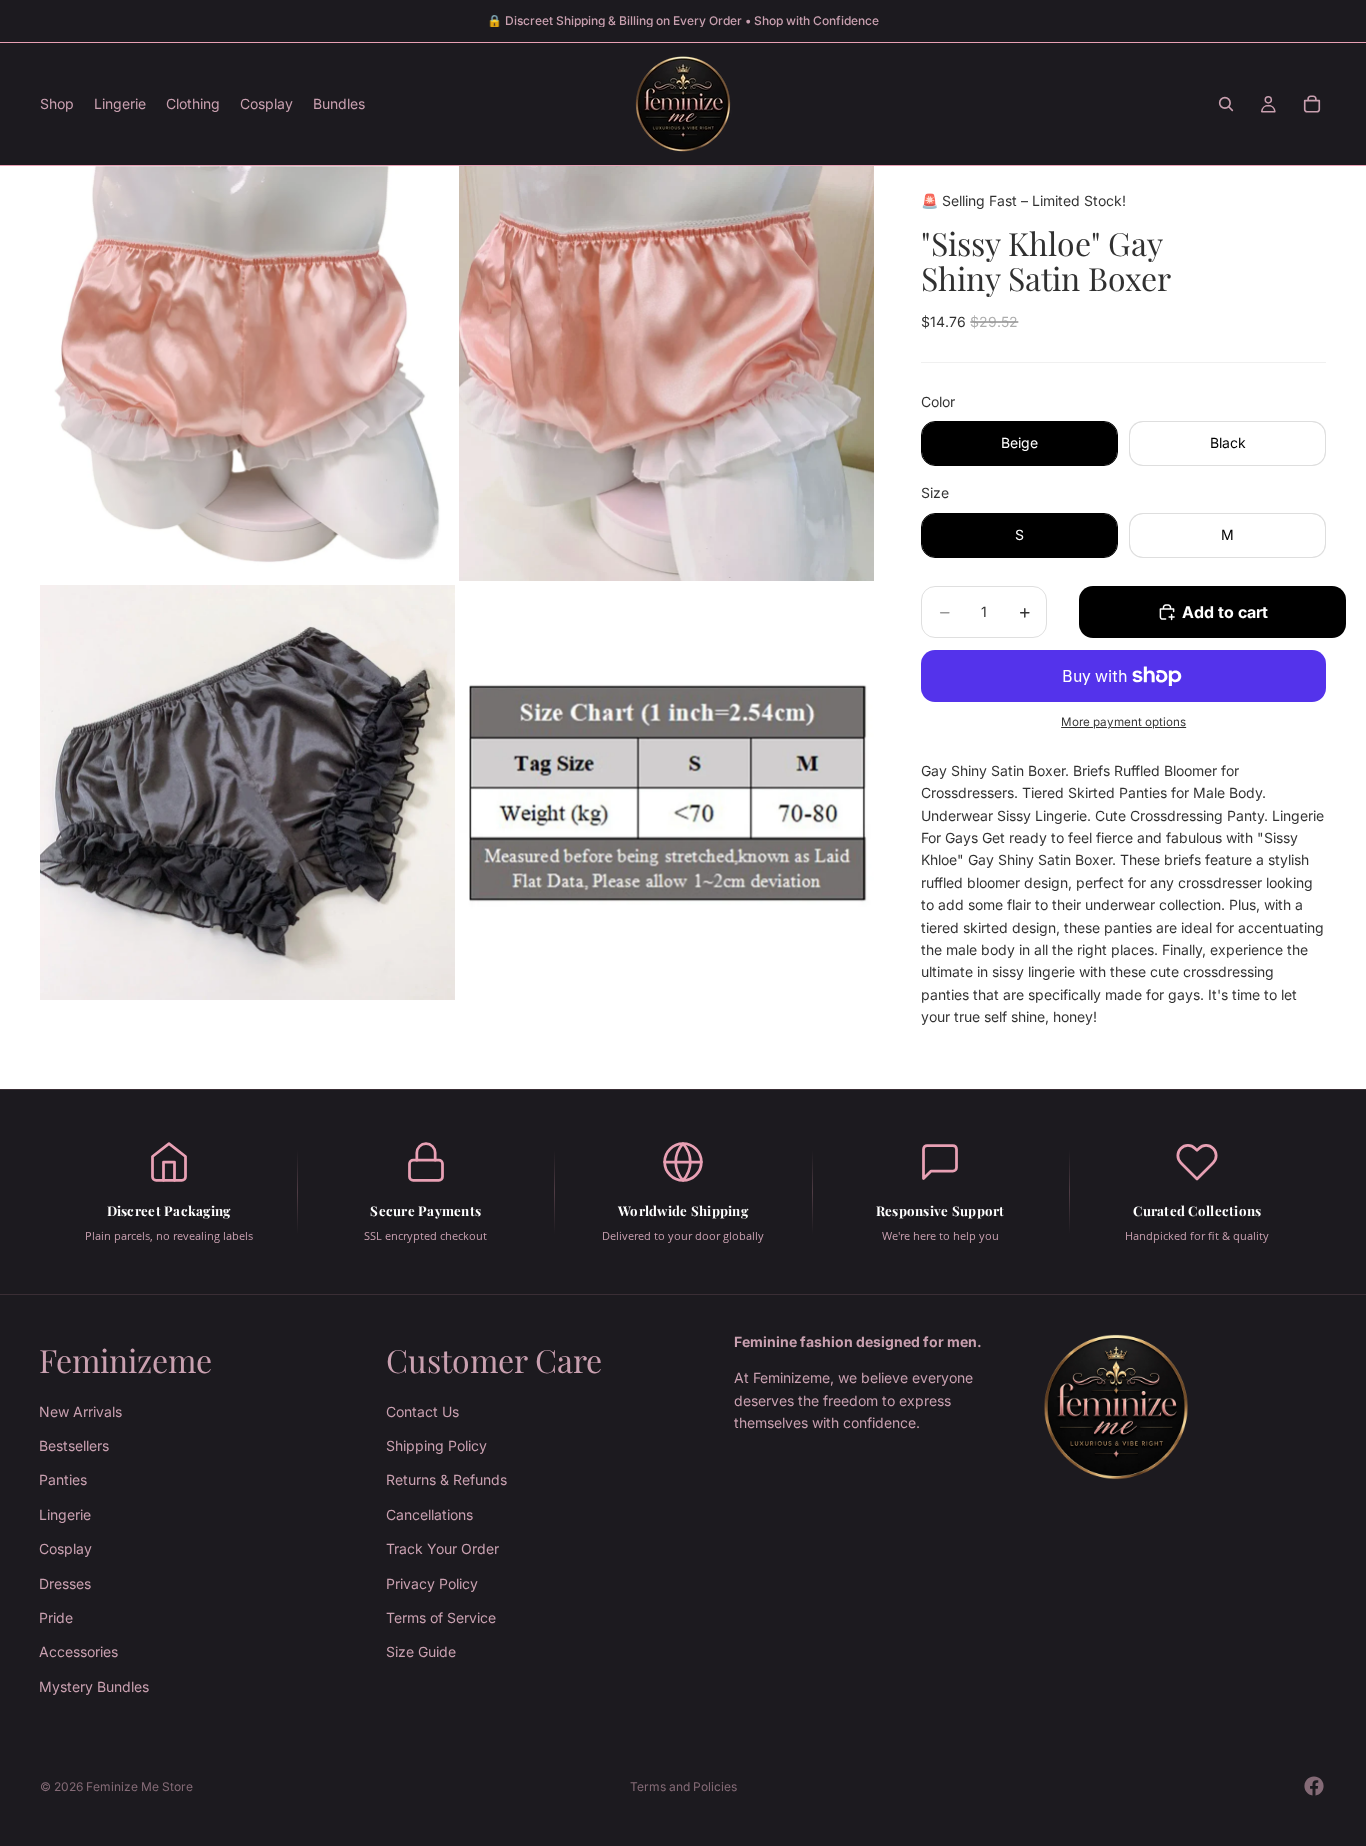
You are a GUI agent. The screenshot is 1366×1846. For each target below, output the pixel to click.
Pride (56, 1617)
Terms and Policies (683, 1786)
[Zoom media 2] (666, 373)
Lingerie (65, 1514)
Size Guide (421, 1652)
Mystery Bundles (94, 1686)
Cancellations (429, 1514)
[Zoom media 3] (247, 792)
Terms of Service (441, 1617)
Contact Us (422, 1411)
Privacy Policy (432, 1583)
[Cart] (1312, 104)
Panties (63, 1480)
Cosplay (65, 1549)
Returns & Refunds (446, 1480)
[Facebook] (1314, 1786)
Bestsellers (74, 1445)
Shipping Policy (436, 1445)
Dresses (65, 1583)
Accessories (78, 1652)
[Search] (1226, 104)
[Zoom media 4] (666, 792)
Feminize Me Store (139, 1786)
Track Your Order (442, 1549)
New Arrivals (80, 1411)
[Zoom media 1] (247, 373)
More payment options (1123, 722)
